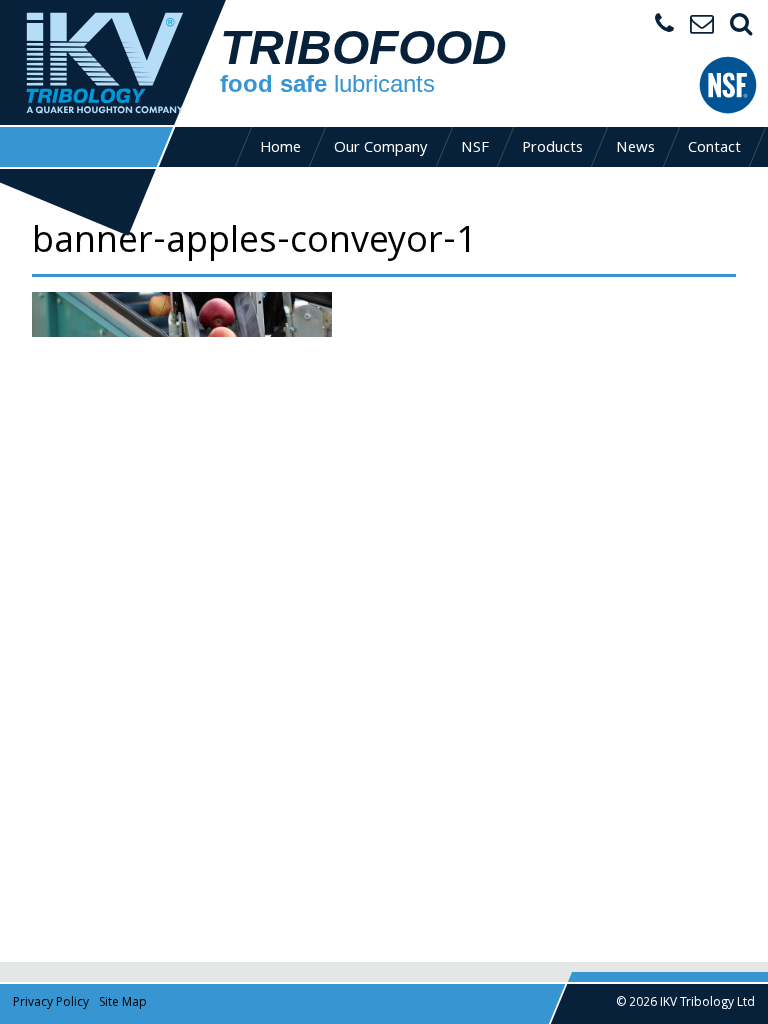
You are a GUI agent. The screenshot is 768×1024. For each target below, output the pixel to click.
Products (552, 149)
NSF (475, 149)
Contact (714, 149)
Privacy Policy (51, 1003)
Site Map (123, 1003)
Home (280, 149)
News (635, 149)
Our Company (381, 149)
